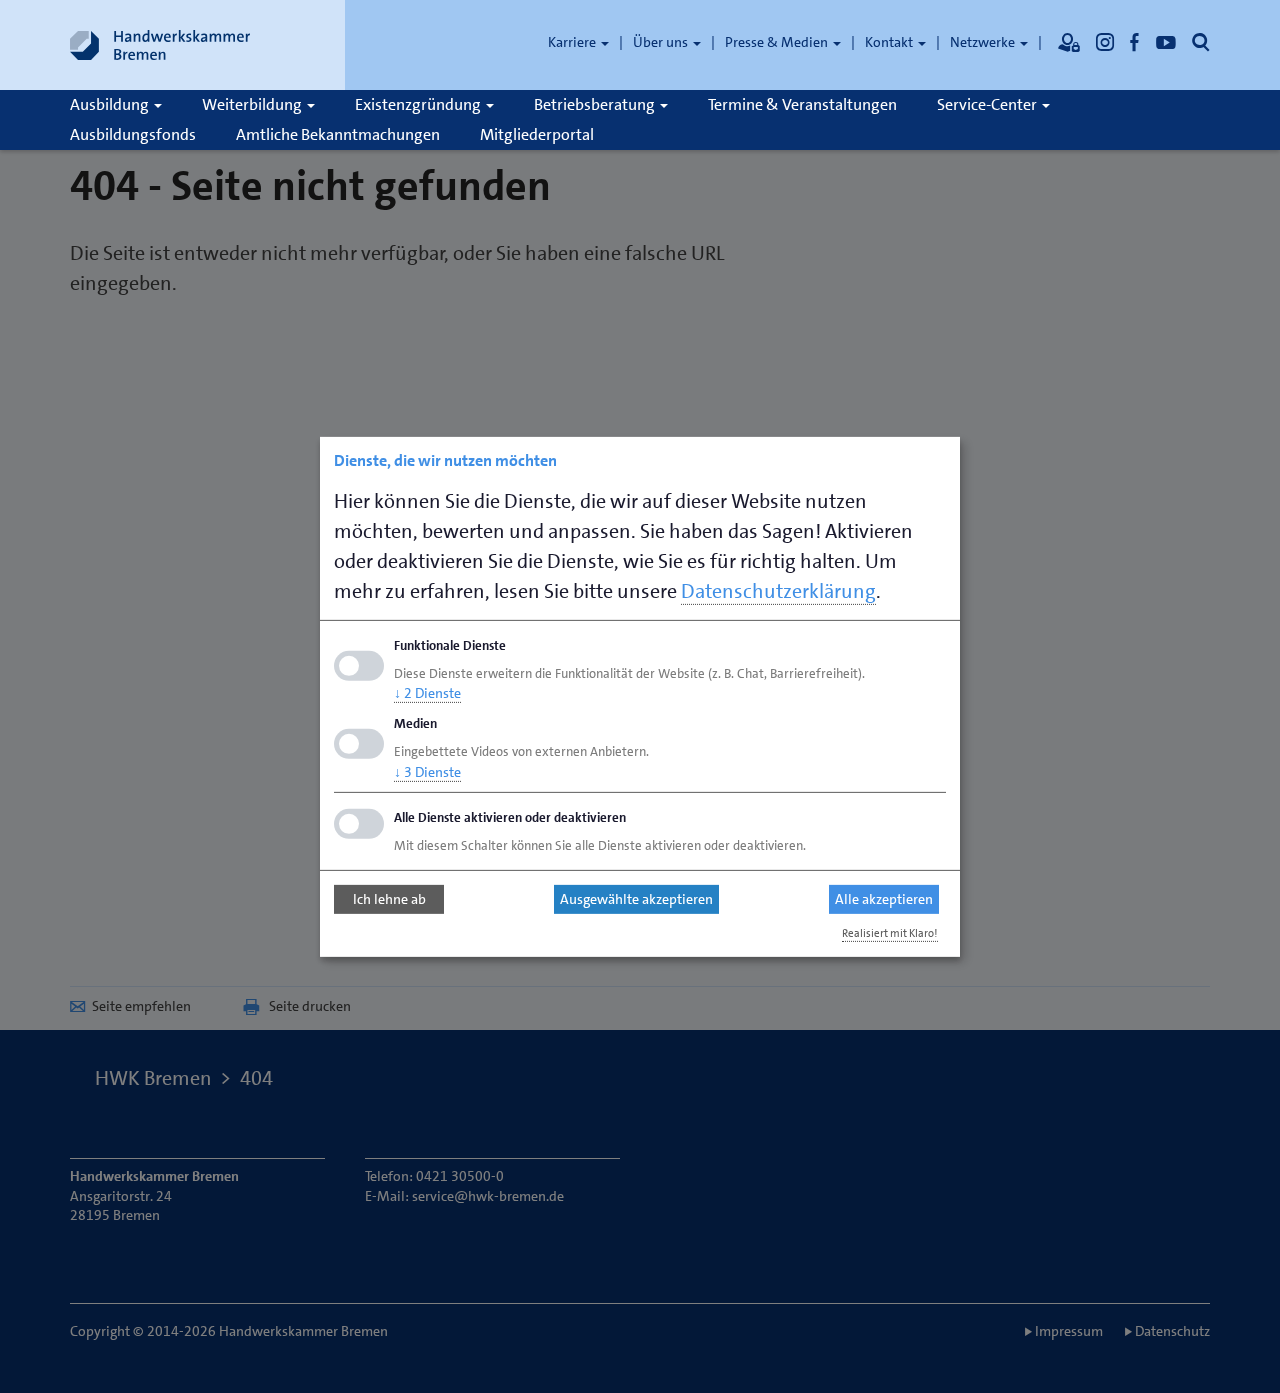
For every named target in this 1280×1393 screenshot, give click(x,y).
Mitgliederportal (537, 134)
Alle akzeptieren (884, 899)
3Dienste (427, 772)
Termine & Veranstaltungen (802, 104)
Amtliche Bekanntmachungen (338, 134)
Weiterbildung (253, 104)
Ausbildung (111, 104)
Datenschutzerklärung (778, 590)
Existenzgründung (419, 104)
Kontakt (890, 42)
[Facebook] (1135, 42)
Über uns (662, 42)
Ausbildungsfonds (133, 134)
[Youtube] (1166, 42)
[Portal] (1069, 42)
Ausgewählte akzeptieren (636, 899)
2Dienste (427, 693)
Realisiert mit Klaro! (890, 933)
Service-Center (988, 104)
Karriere (573, 42)
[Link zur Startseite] (160, 45)
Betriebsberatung (596, 104)
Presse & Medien (778, 42)
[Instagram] (1105, 42)
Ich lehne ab (389, 899)
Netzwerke (984, 42)
